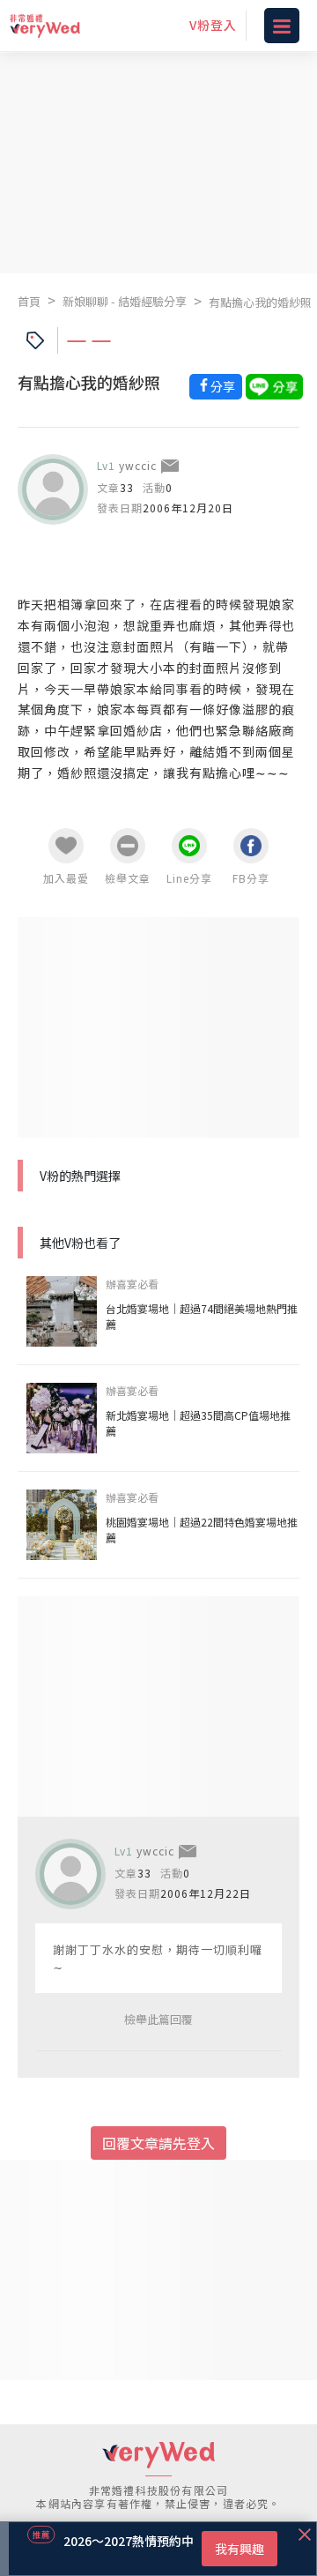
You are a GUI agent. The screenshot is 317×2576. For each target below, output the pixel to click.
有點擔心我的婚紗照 (260, 302)
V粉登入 (213, 25)
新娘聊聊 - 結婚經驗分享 (125, 301)
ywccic (138, 465)
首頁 (29, 301)
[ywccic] (53, 489)
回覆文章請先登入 (158, 2143)
